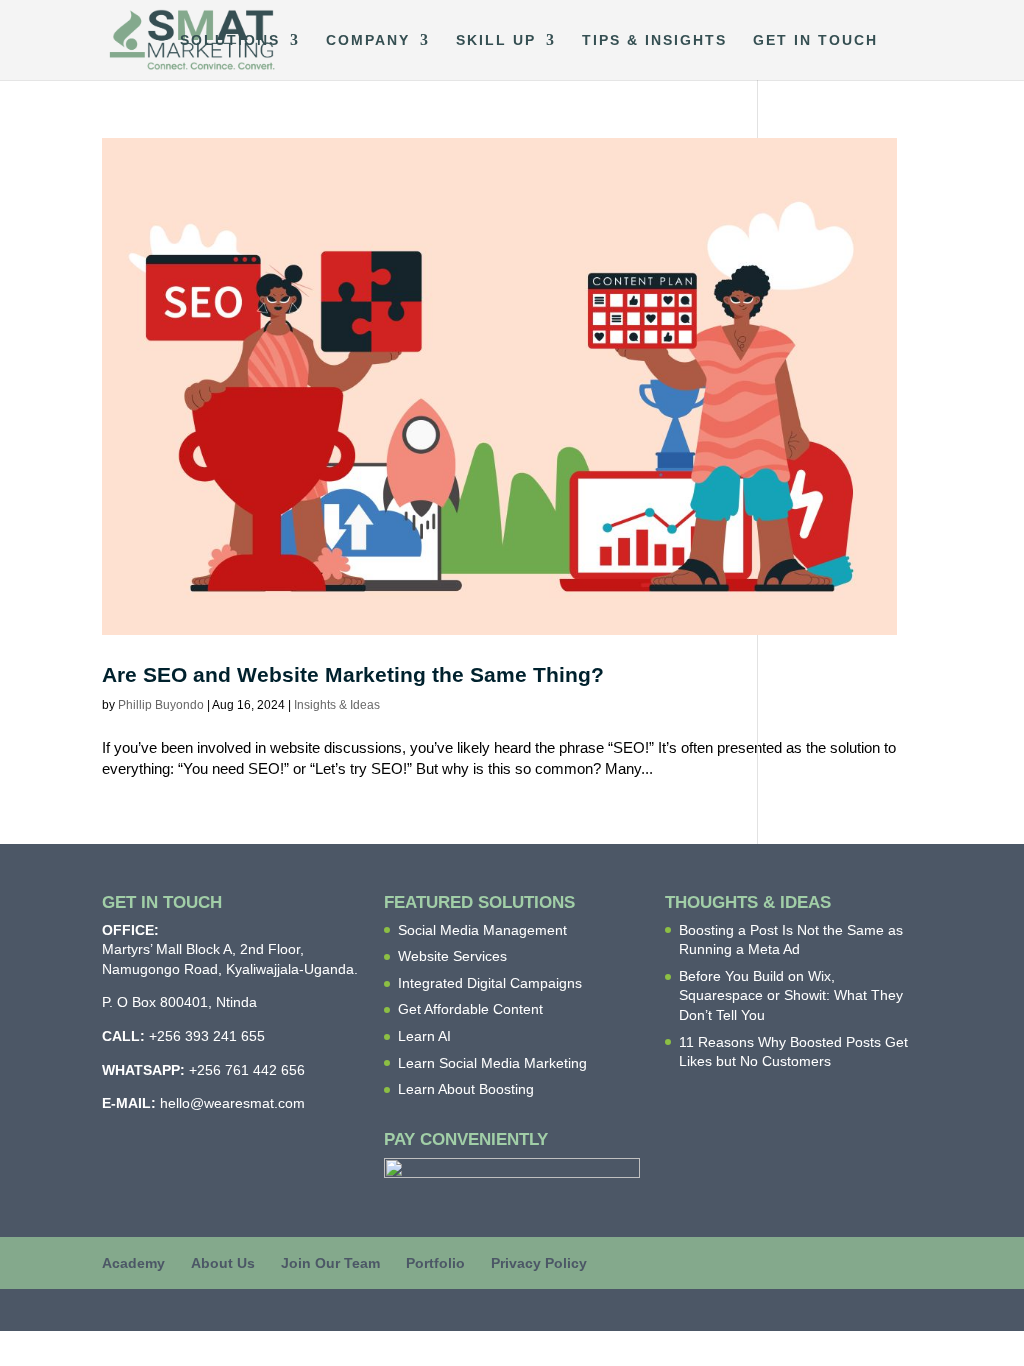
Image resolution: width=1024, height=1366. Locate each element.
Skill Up (496, 40)
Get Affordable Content (470, 1009)
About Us (223, 1263)
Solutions (230, 40)
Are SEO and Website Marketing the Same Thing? (353, 674)
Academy (133, 1263)
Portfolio (435, 1263)
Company (368, 40)
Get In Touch (815, 40)
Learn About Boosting (466, 1089)
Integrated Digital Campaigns (490, 983)
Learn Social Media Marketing (492, 1063)
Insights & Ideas (337, 705)
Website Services (452, 956)
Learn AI (424, 1036)
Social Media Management (482, 930)
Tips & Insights (654, 40)
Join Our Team (330, 1263)
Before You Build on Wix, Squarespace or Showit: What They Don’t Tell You (791, 995)
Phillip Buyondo (161, 705)
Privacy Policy (539, 1263)
